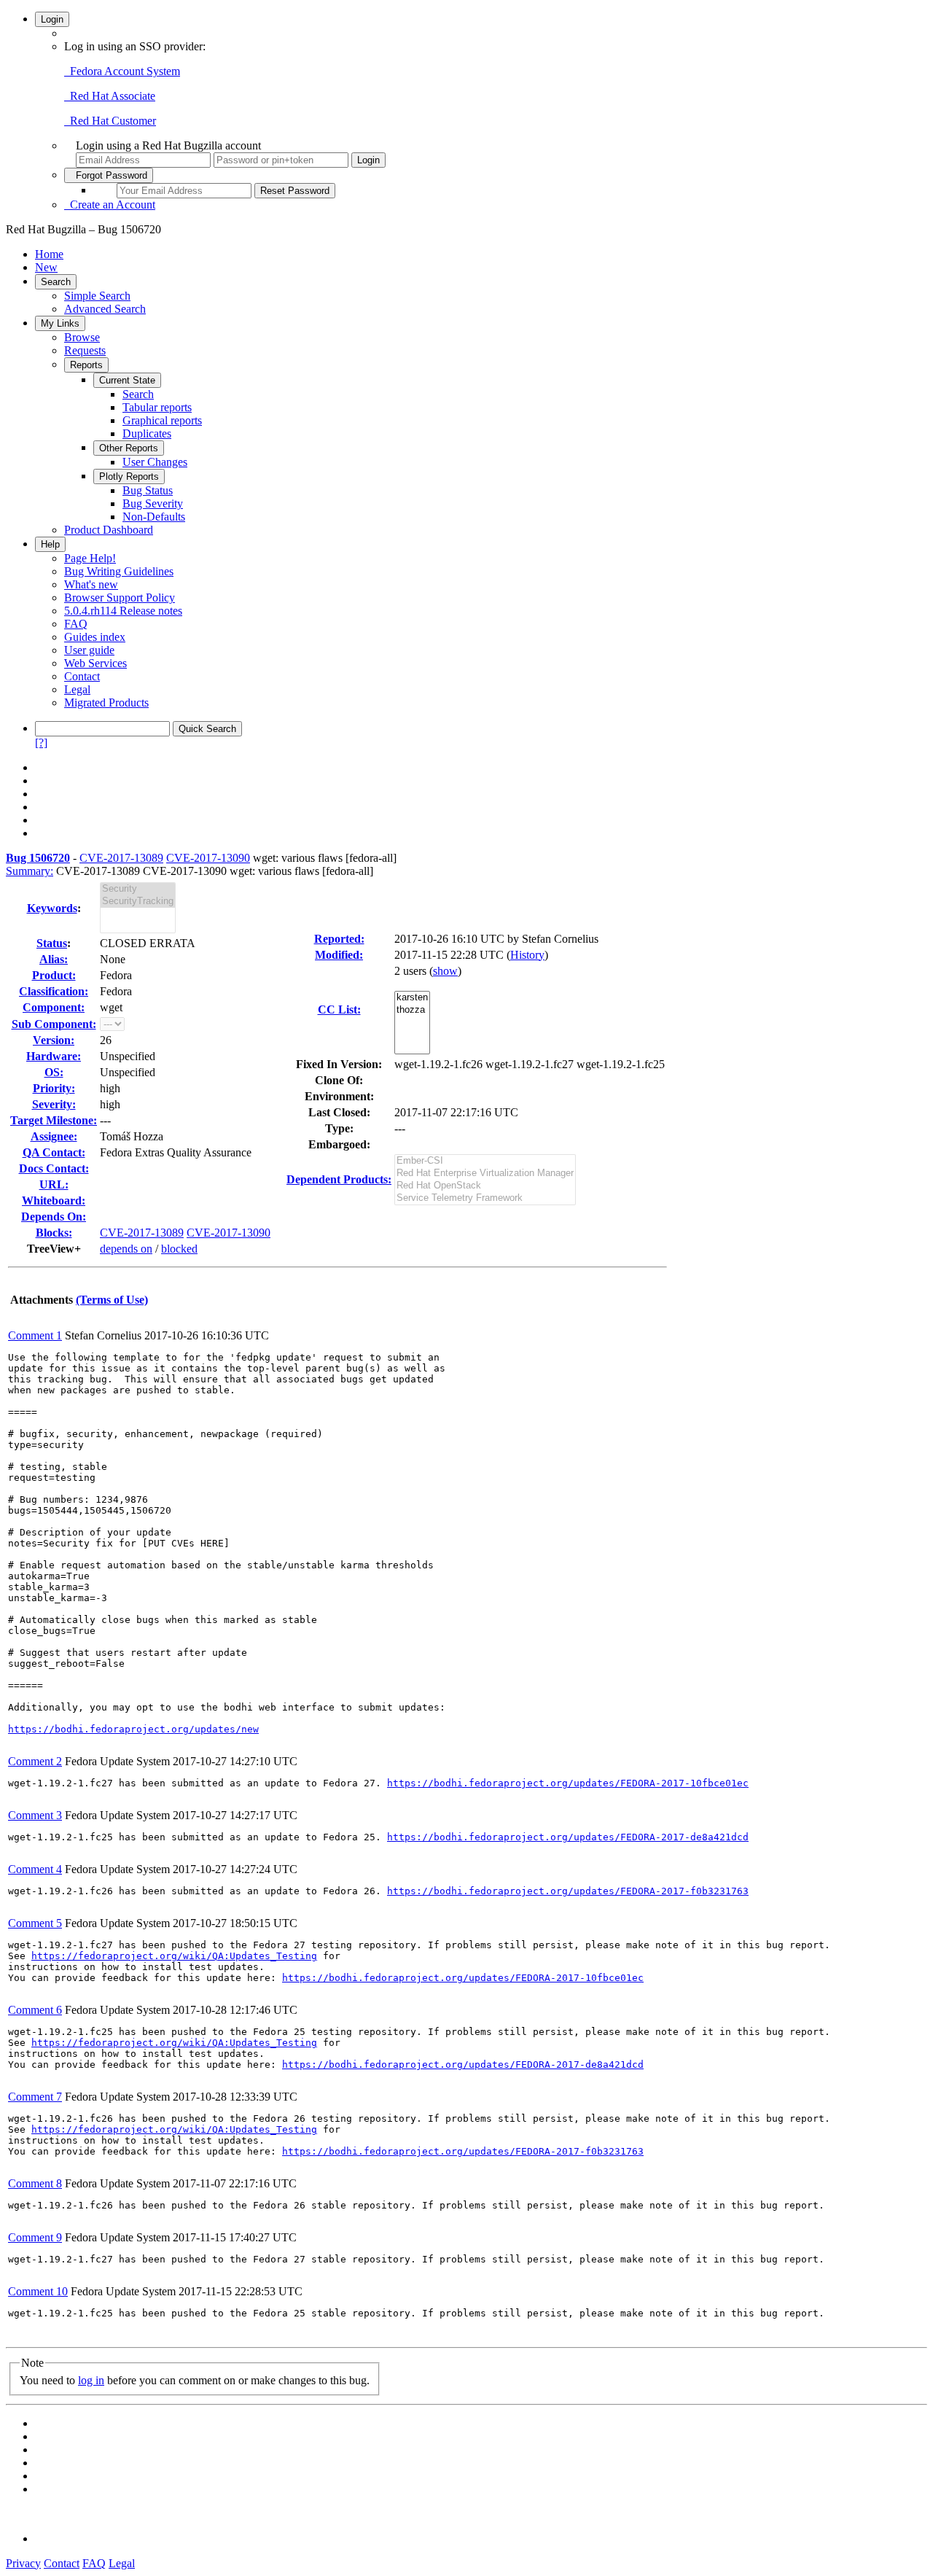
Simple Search (97, 296)
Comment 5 (35, 1923)
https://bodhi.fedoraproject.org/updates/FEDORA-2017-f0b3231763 (568, 1891)
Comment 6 (35, 2010)
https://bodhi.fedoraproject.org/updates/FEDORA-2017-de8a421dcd (568, 1837)
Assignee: (54, 1136)
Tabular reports (157, 407)
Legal (77, 689)
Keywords (52, 908)
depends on (126, 1249)
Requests (85, 350)
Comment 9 (35, 2237)
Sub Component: (54, 1024)
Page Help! (90, 558)
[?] (41, 743)
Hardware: (54, 1056)
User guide (89, 650)
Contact (82, 676)
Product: (54, 975)
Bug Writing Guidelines (119, 571)
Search (56, 282)
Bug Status (148, 490)
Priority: (54, 1088)
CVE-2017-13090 (208, 858)
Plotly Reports (129, 476)
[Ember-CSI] (485, 1161)
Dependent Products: (339, 1179)
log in (91, 2380)
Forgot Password (109, 175)
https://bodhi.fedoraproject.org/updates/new (133, 1729)
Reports (86, 365)
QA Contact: (54, 1152)
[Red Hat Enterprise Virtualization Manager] (485, 1174)
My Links (60, 323)
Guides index (95, 637)
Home (49, 254)
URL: (54, 1184)
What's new (91, 584)
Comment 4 (35, 1869)
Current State (127, 380)
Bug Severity (153, 503)
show (445, 971)
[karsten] (412, 998)
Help (50, 544)
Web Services (95, 663)
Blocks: (54, 1233)
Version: (54, 1040)
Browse (82, 337)
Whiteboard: (54, 1201)
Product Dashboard (109, 530)
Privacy (23, 2563)
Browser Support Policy (120, 598)
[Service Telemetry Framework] (485, 1198)
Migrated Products (106, 703)
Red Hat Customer (110, 121)
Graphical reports (162, 420)
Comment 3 (35, 1815)
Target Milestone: (54, 1120)
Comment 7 (35, 2097)
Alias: (54, 959)
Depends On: (54, 1217)
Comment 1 (35, 1335)
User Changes (155, 462)
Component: (54, 1007)
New (46, 267)
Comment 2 (35, 1761)
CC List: (339, 1009)
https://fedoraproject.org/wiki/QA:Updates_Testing (174, 1956)
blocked (179, 1249)
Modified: (339, 955)
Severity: (54, 1104)
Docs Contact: (54, 1168)
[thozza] (412, 1010)
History (527, 955)
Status (52, 943)
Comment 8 (35, 2183)
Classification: (54, 991)
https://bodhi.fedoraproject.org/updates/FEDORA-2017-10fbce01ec (568, 1783)
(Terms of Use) (112, 1300)
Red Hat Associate (110, 96)
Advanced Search (105, 309)
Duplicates (147, 433)
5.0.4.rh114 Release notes (123, 611)
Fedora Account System (122, 71)
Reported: (339, 939)
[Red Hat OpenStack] (485, 1186)
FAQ (76, 624)
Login (52, 19)
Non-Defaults (154, 517)
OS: (54, 1072)
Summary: (30, 871)
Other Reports (129, 448)
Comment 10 (38, 2291)
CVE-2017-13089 (121, 858)
